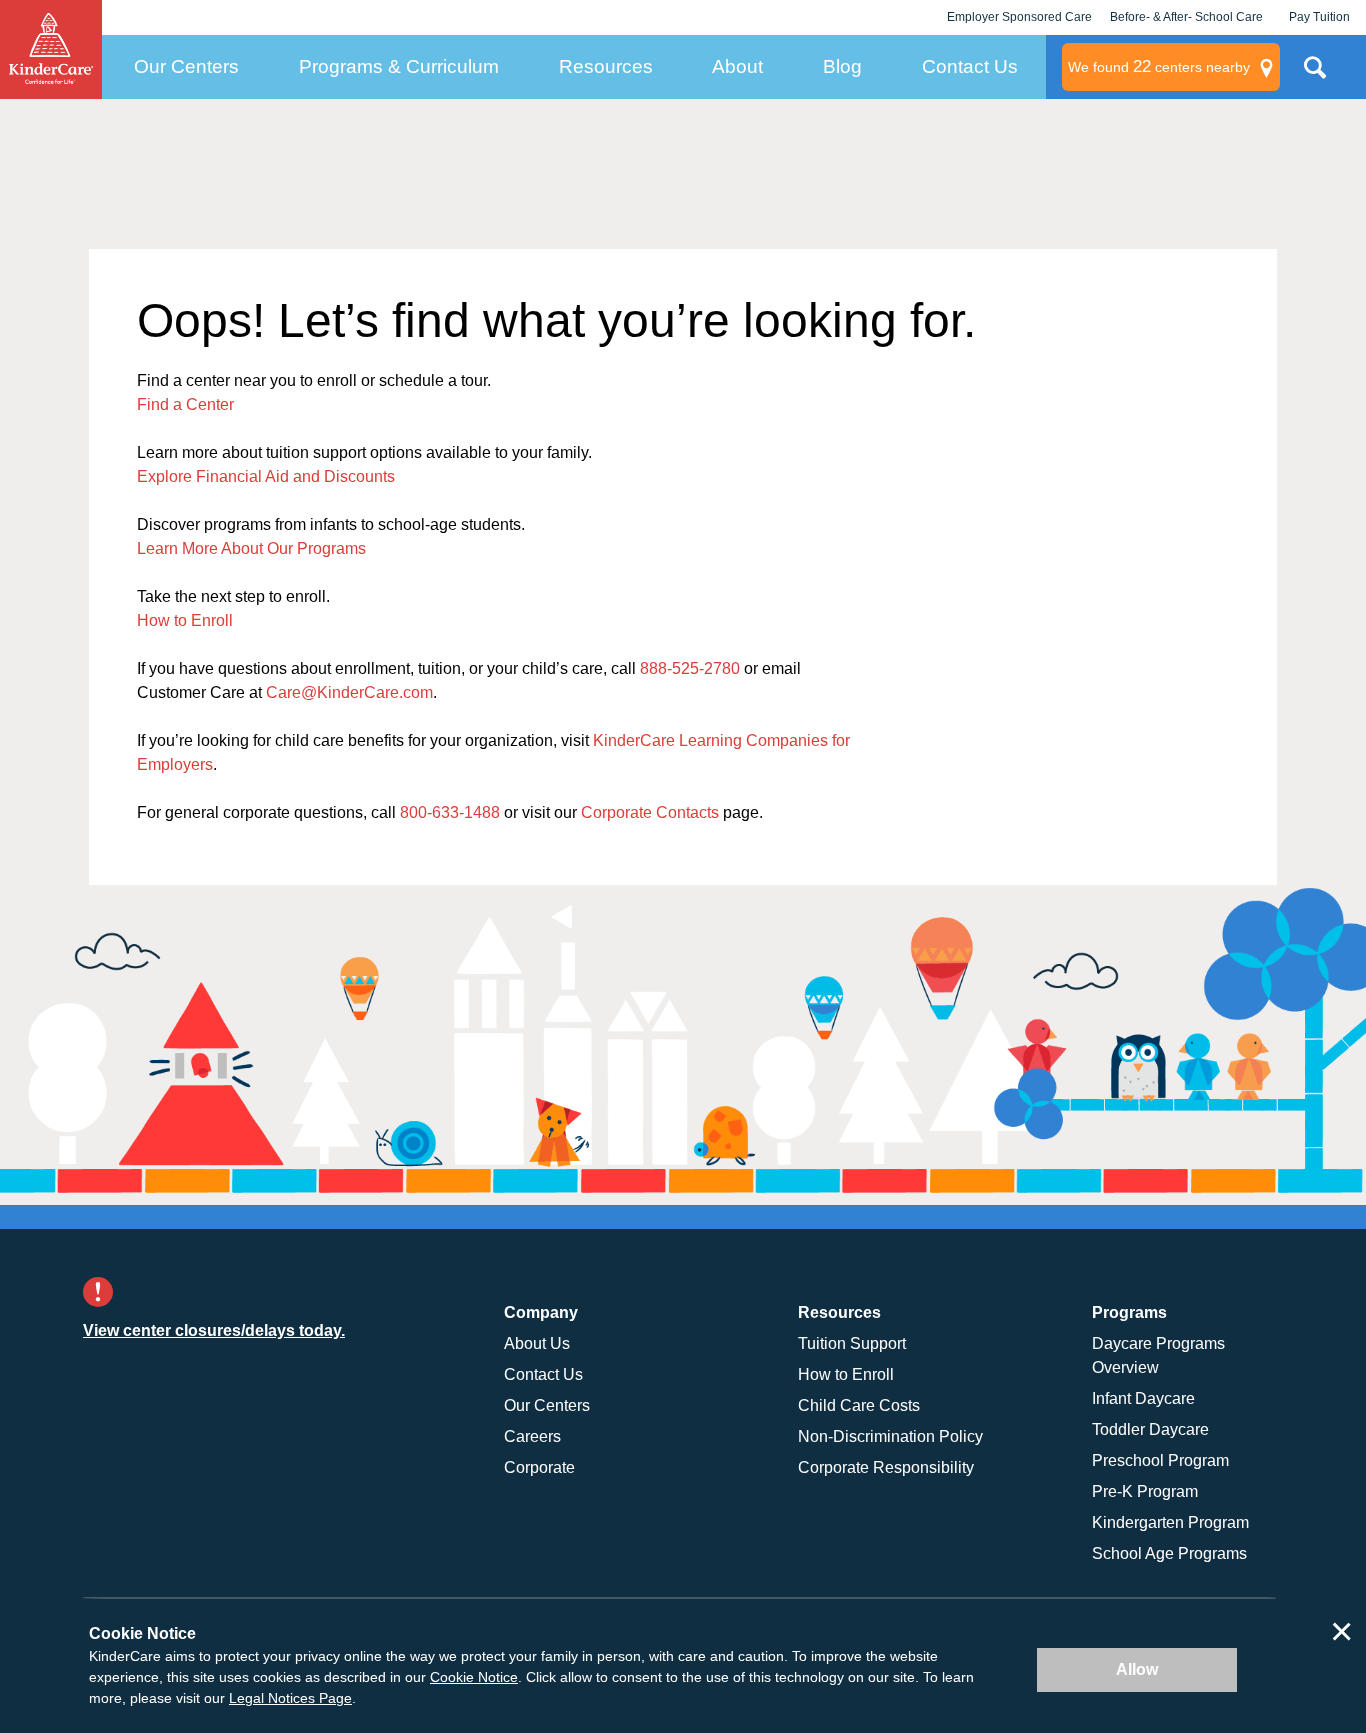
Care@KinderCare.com (349, 692)
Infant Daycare (1143, 1398)
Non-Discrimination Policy (890, 1436)
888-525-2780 (690, 668)
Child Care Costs (859, 1405)
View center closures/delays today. (214, 1330)
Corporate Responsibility (886, 1467)
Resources (606, 66)
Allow (1137, 1669)
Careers (532, 1436)
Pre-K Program (1145, 1491)
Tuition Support (852, 1343)
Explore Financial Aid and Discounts (266, 476)
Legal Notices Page (290, 1698)
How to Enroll (185, 620)
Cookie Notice (474, 1677)
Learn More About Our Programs (251, 548)
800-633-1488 (450, 812)
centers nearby (1159, 66)
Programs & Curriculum (399, 66)
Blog (842, 66)
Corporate (539, 1467)
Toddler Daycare (1150, 1429)
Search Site (1315, 75)
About (737, 66)
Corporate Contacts (650, 812)
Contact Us (970, 66)
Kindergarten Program (1170, 1522)
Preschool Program (1160, 1460)
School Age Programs (1169, 1553)
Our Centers (186, 66)
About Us (537, 1343)
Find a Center (185, 404)
